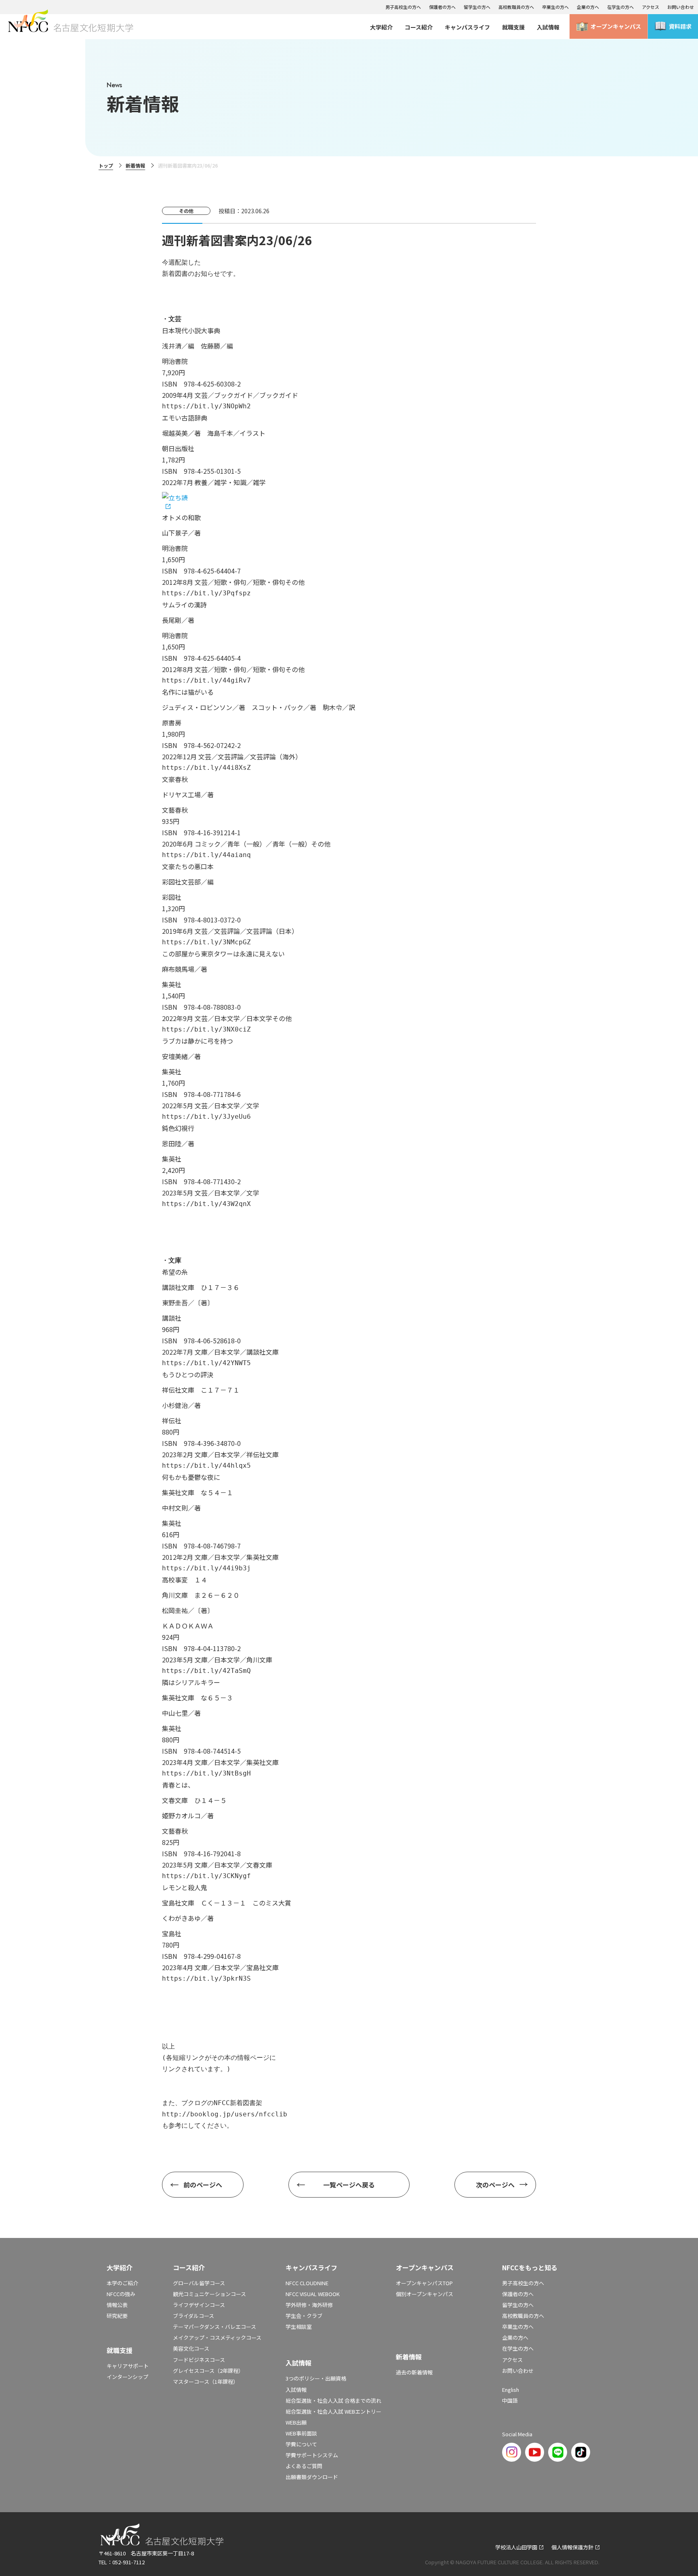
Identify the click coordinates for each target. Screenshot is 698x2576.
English (511, 2390)
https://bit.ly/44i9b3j (206, 1568)
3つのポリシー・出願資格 (316, 2378)
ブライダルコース (193, 2316)
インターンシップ (127, 2377)
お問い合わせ (681, 7)
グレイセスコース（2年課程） (208, 2371)
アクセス (651, 7)
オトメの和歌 (181, 517)
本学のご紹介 (122, 2283)
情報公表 (117, 2305)
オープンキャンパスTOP (424, 2283)
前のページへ (203, 2185)
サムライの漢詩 (184, 605)
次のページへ (495, 2185)
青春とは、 (178, 1785)
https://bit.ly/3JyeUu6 (206, 1117)
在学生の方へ (620, 7)
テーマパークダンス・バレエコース (214, 2327)
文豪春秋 (175, 779)
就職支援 (513, 27)
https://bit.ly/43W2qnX (206, 1204)
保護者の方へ (442, 7)
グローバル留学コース (199, 2283)
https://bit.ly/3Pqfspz (206, 593)
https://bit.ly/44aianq (206, 855)
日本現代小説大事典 (191, 330)
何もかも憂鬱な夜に (191, 1477)
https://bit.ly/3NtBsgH (206, 1773)
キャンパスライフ (467, 27)
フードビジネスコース (199, 2360)
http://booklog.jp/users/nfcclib (225, 2114)
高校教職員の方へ (516, 7)
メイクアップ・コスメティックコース (217, 2338)
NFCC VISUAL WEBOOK (313, 2294)
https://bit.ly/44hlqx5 (206, 1466)
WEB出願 (296, 2422)
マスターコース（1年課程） (206, 2382)
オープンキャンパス (616, 26)
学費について (301, 2444)
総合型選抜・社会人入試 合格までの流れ (333, 2401)
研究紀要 (117, 2316)
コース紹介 (419, 27)
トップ (106, 165)
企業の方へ (588, 7)
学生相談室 (299, 2327)
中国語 (510, 2401)
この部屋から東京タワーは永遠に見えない (223, 954)
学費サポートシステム (312, 2455)
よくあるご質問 (304, 2466)
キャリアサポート (128, 2366)
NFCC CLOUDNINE (307, 2283)
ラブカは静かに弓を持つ (198, 1041)
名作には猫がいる (188, 692)
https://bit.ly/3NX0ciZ (206, 1029)
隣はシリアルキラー (191, 1682)
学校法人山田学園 (516, 2547)
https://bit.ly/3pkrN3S (206, 1978)
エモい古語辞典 (185, 418)
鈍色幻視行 (178, 1128)
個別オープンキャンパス (425, 2294)
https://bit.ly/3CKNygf (206, 1876)
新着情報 (135, 165)
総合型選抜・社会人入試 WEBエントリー (333, 2411)
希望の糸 (175, 1272)
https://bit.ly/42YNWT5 (206, 1363)
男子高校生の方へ (403, 7)
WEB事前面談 (301, 2433)
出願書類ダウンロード (312, 2477)
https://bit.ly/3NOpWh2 (206, 406)
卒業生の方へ (555, 7)
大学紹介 (381, 27)
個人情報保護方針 (572, 2547)
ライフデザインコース (199, 2305)
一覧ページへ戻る (349, 2185)
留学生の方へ (477, 7)
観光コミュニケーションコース (209, 2294)
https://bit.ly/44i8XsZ (206, 768)
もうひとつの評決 (188, 1374)
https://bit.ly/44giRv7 (206, 680)
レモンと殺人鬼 (185, 1887)
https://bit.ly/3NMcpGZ (206, 942)
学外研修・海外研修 (309, 2305)
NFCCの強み (121, 2294)
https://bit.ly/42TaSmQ (206, 1671)
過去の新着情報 (414, 2372)
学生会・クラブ (304, 2316)
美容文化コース (191, 2348)
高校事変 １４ (185, 1580)
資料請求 (680, 26)
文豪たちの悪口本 (188, 866)
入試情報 (548, 27)
